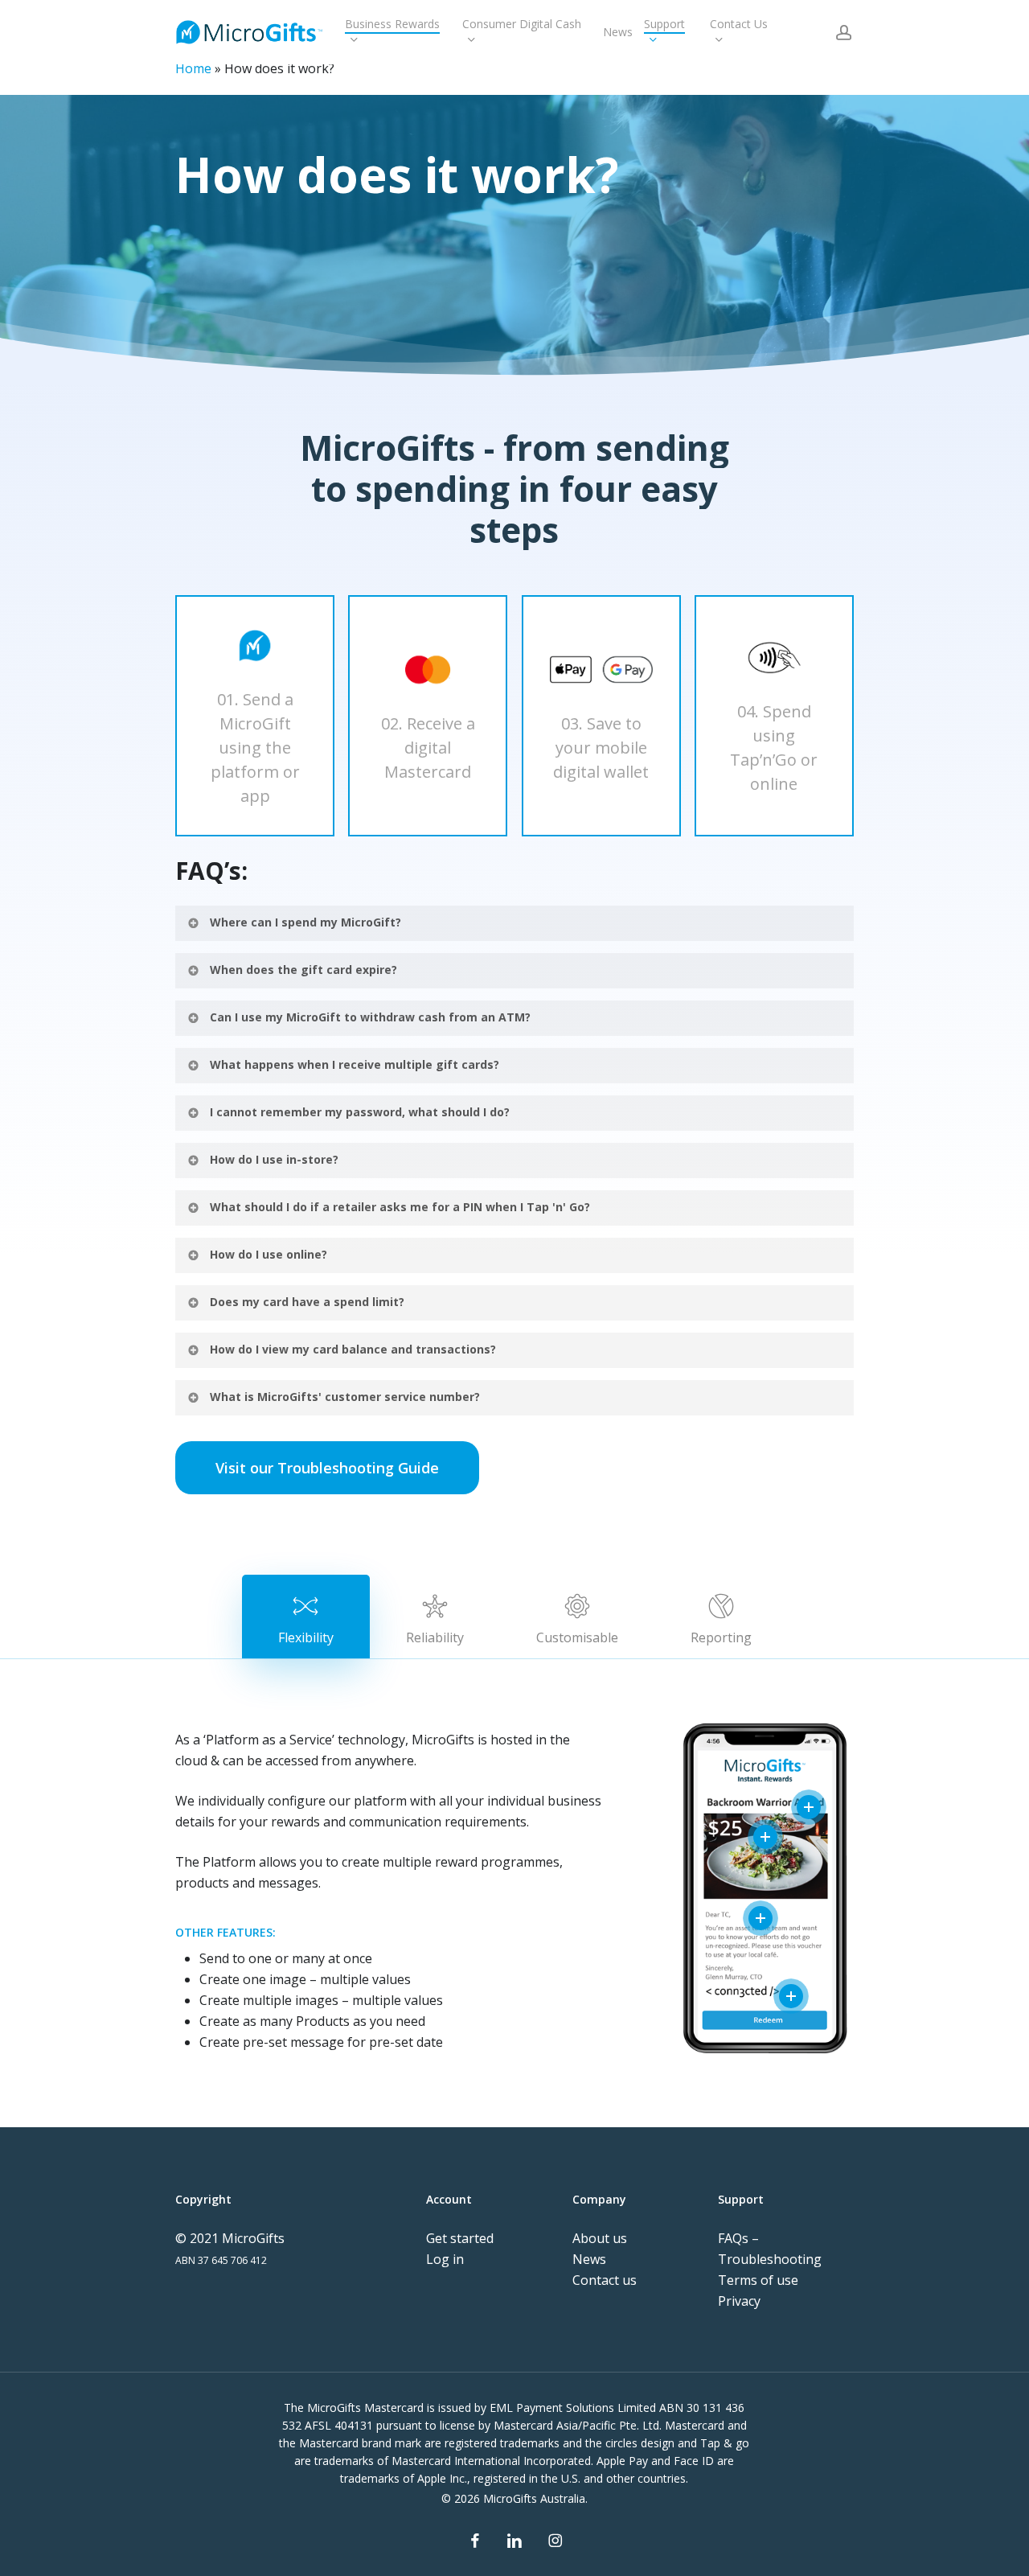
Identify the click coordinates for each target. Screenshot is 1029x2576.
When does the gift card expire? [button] (303, 970)
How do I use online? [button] (269, 1254)
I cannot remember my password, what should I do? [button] (360, 1112)
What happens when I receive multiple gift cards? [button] (355, 1064)
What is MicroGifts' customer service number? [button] (345, 1397)
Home (193, 68)
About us (600, 2238)
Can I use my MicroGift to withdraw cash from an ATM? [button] (370, 1017)
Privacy (739, 2301)
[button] (327, 1468)
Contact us (605, 2280)
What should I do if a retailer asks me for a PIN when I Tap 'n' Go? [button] (400, 1207)
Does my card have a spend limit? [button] (307, 1302)
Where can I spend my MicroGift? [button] (305, 922)
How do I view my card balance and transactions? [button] (353, 1349)
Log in (445, 2259)
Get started (460, 2238)
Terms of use (758, 2280)
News (589, 2259)
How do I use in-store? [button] (274, 1159)
